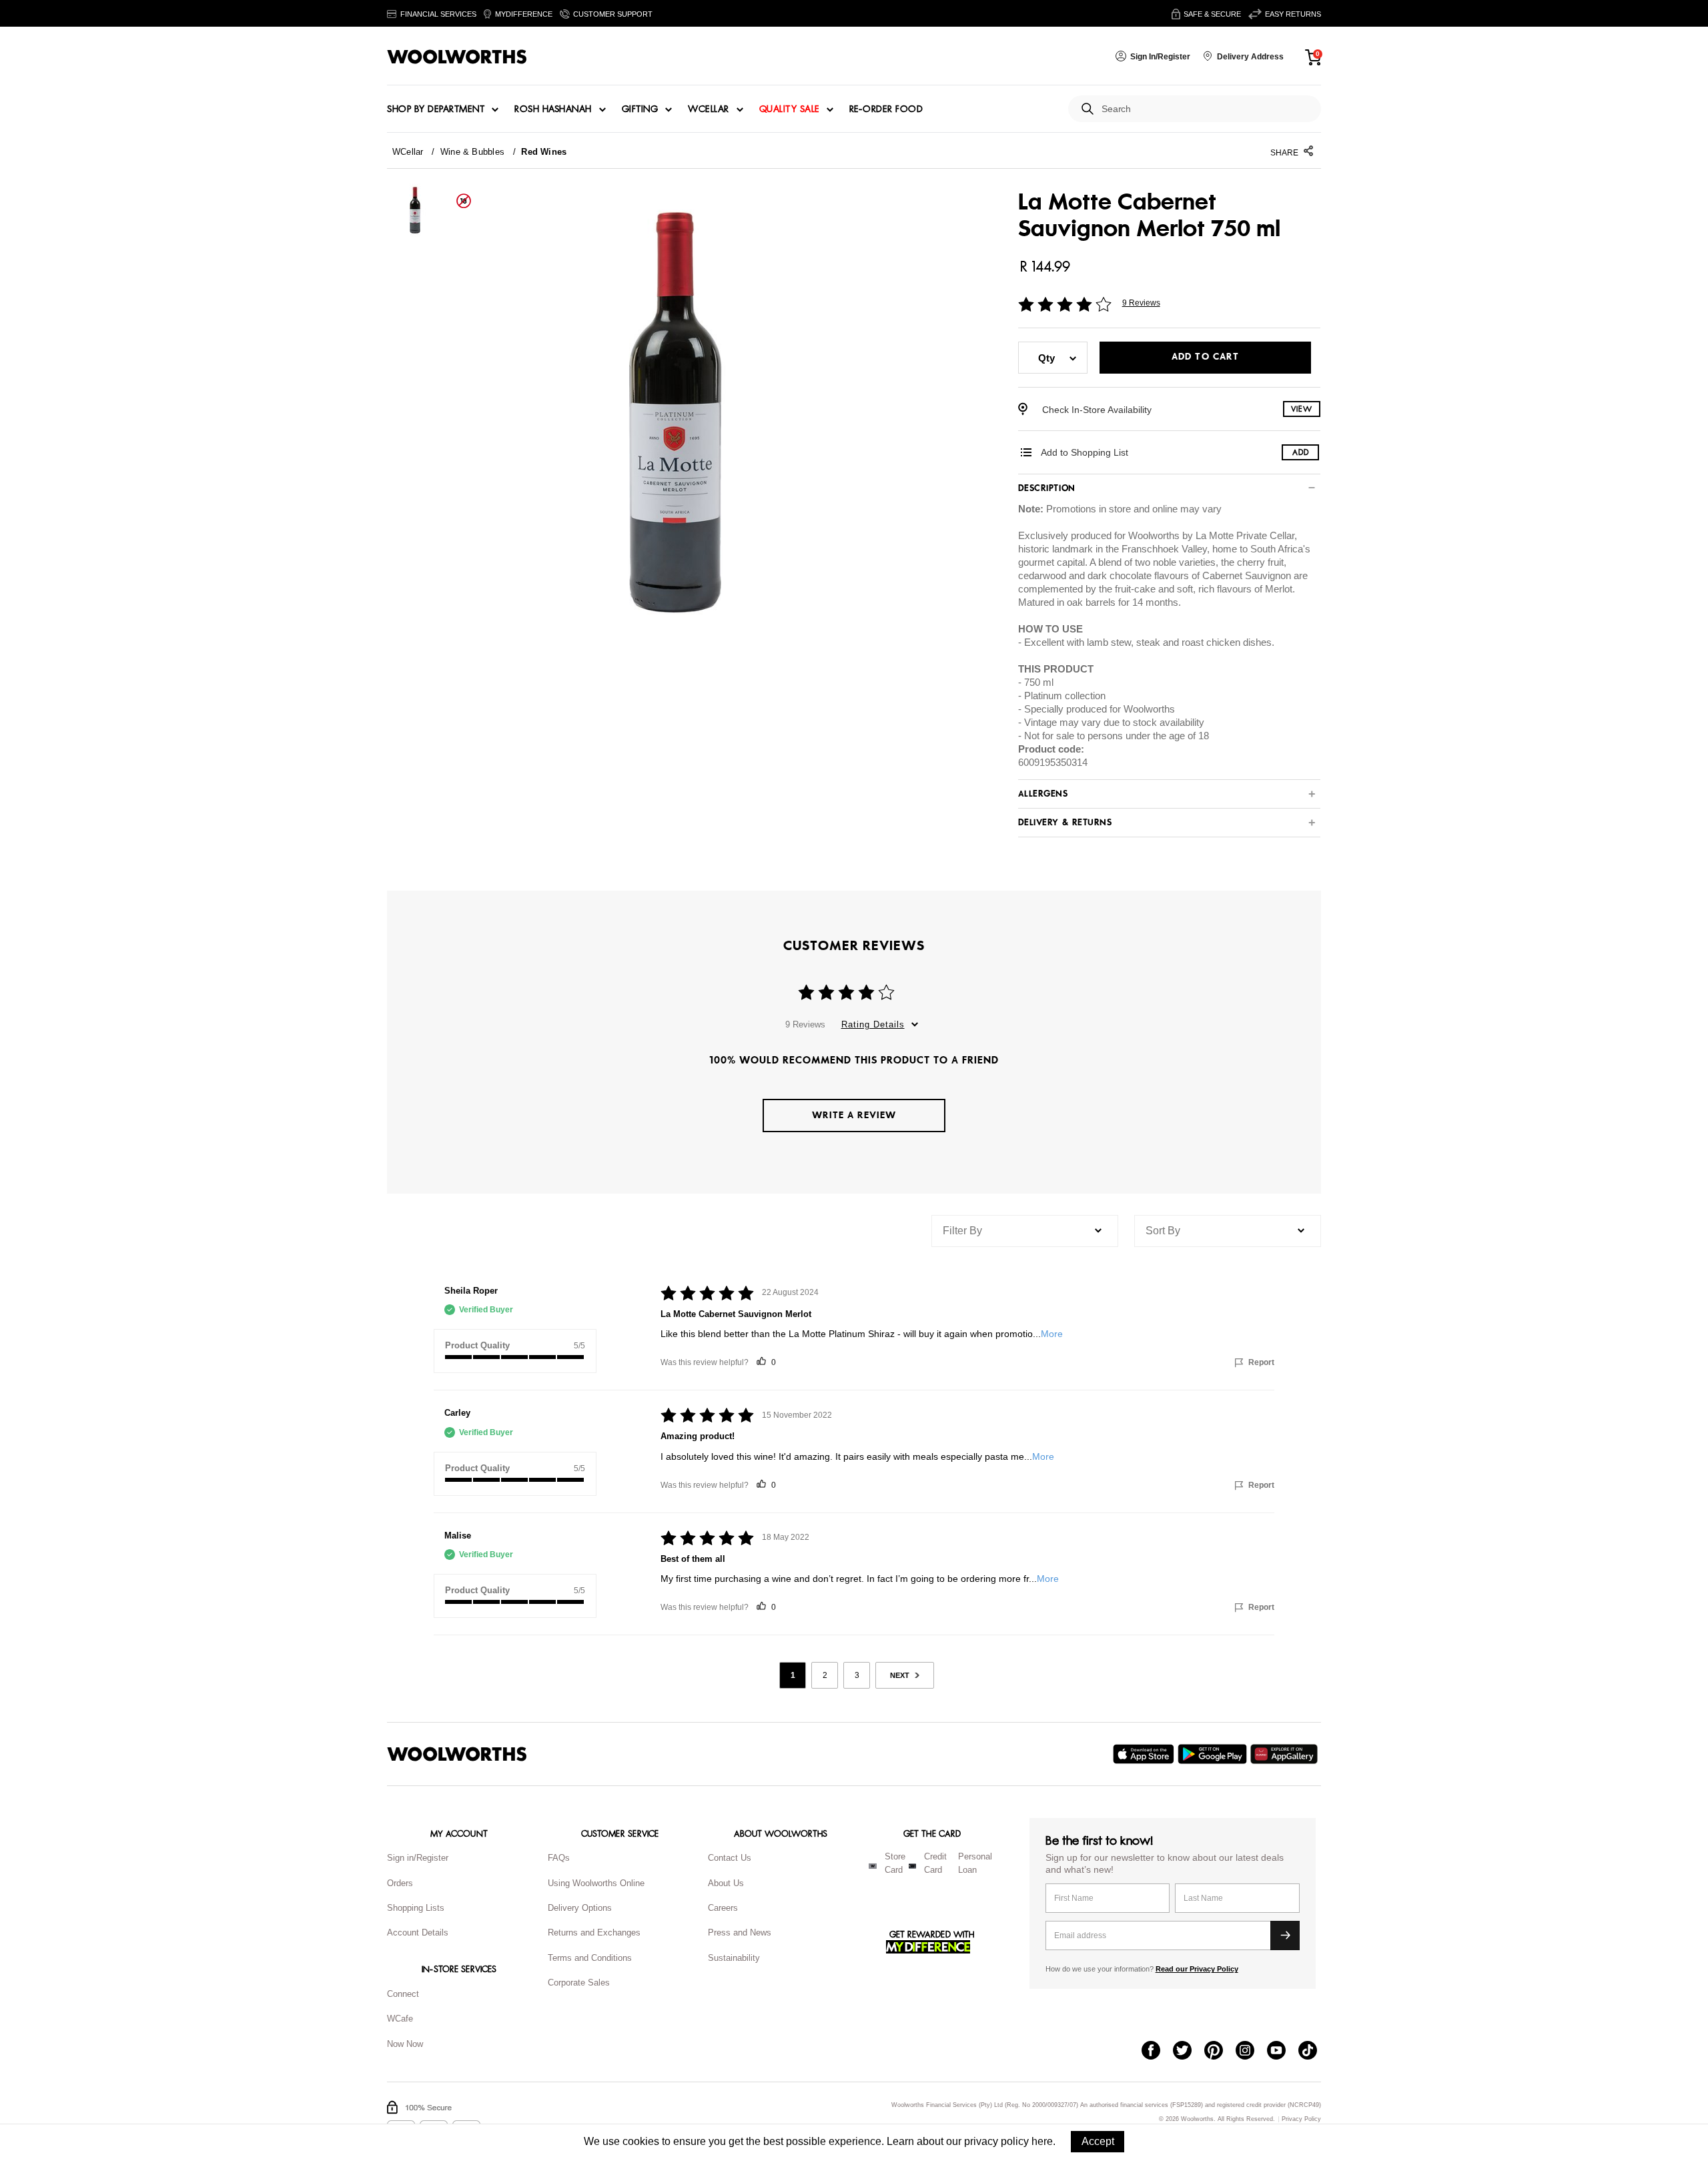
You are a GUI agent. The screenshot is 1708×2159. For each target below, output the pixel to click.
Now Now (405, 2044)
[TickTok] (1314, 2052)
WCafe (400, 2019)
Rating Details (873, 1024)
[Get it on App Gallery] (1286, 1754)
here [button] (1042, 2141)
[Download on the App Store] (1145, 1754)
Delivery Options (580, 1908)
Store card (895, 1863)
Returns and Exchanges (594, 1932)
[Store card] (873, 1866)
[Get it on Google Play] (1214, 1754)
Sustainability (734, 1958)
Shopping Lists (416, 1908)
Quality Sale (789, 109)
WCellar (709, 109)
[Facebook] (1157, 2052)
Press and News (740, 1932)
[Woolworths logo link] (457, 57)
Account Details (418, 1932)
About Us (726, 1883)
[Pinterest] (1220, 2052)
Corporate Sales (579, 1983)
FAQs (559, 1858)
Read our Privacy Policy (1197, 1969)
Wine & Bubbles (472, 152)
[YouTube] (1283, 2052)
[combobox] (1206, 109)
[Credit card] (912, 1866)
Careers (723, 1908)
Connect (403, 1994)
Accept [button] (1098, 2141)
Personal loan (975, 1863)
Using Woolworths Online (596, 1883)
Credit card (935, 1863)
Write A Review (854, 1115)
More (1052, 1334)
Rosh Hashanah (553, 109)
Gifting (640, 109)
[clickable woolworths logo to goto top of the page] (457, 1754)
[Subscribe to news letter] (1285, 1935)
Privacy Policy (1301, 2119)
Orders (400, 1883)
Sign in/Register (418, 1858)
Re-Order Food (886, 109)
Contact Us (730, 1858)
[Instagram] (1251, 2052)
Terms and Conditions (590, 1958)
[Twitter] (1189, 2052)
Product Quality (477, 1345)
